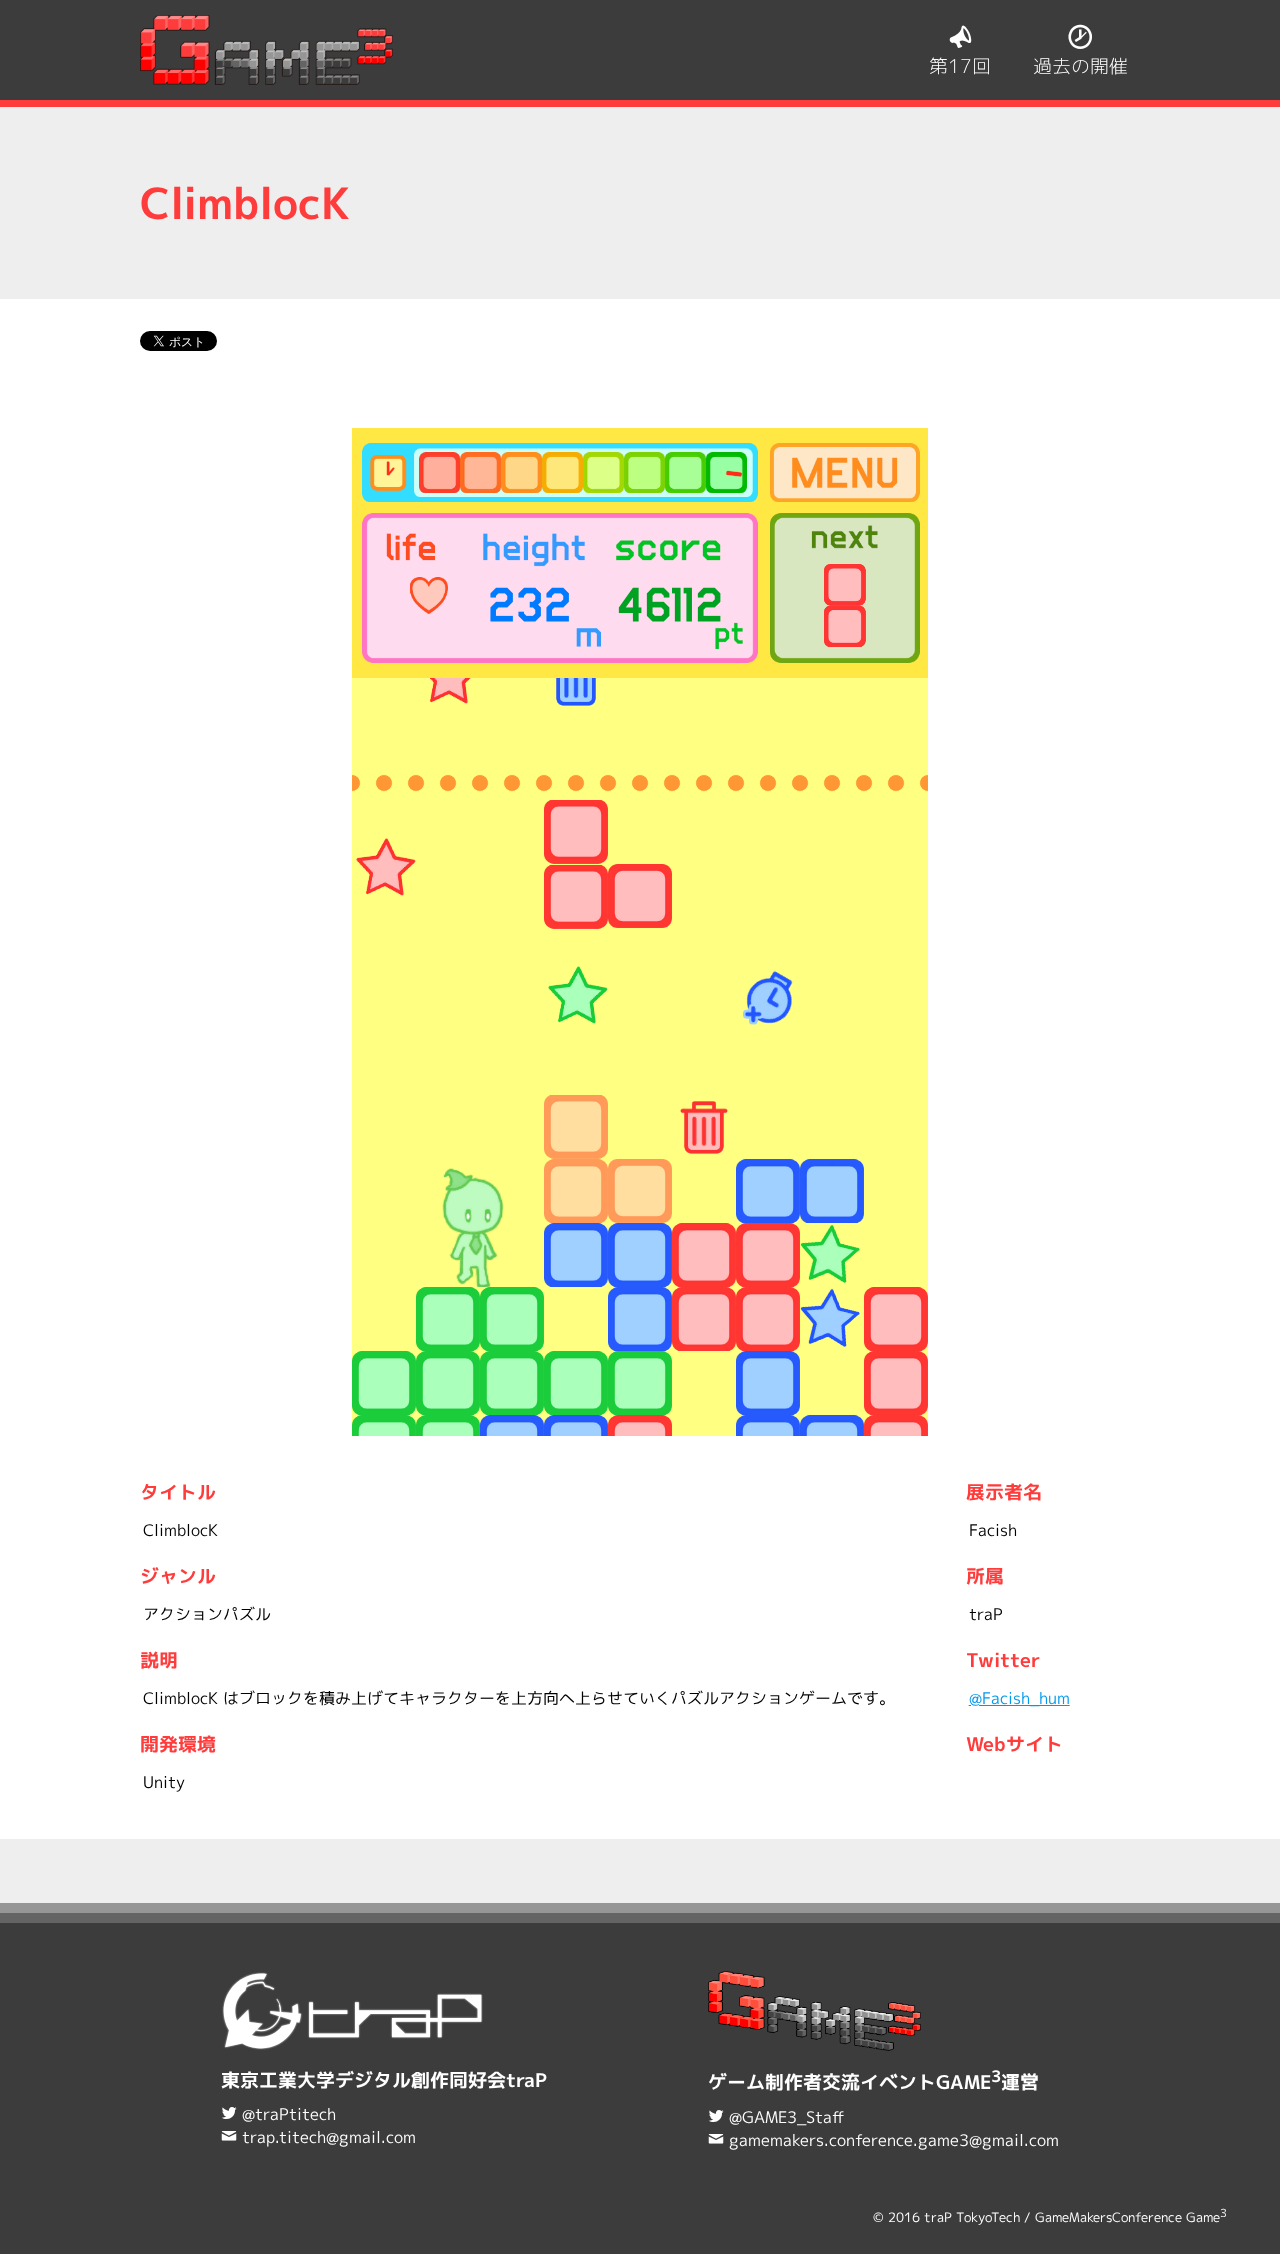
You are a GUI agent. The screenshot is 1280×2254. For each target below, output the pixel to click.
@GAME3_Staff (787, 2117)
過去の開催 (1080, 65)
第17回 (960, 65)
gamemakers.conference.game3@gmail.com (894, 2140)
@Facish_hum (1019, 1698)
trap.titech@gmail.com (329, 2137)
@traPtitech (289, 2114)
